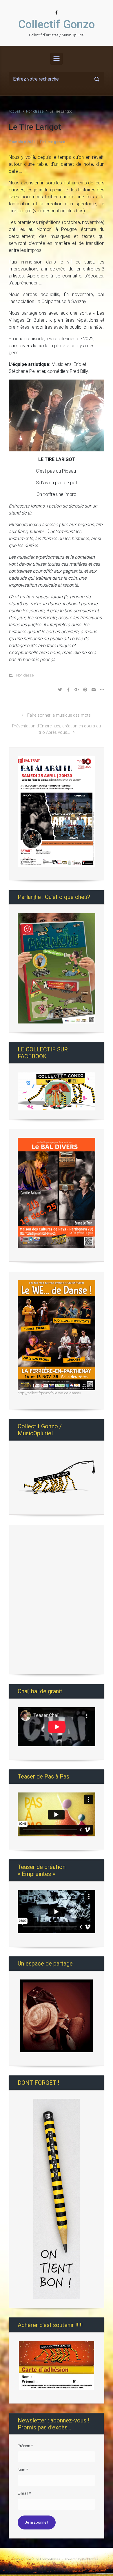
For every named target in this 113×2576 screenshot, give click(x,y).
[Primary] (57, 59)
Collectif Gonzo (57, 24)
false (25, 1476)
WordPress (90, 2559)
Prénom (25, 2446)
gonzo (60, 142)
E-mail (24, 2493)
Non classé (35, 111)
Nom (23, 2470)
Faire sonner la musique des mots (59, 715)
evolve (19, 2559)
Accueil (14, 111)
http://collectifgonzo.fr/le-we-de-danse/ (49, 1393)
